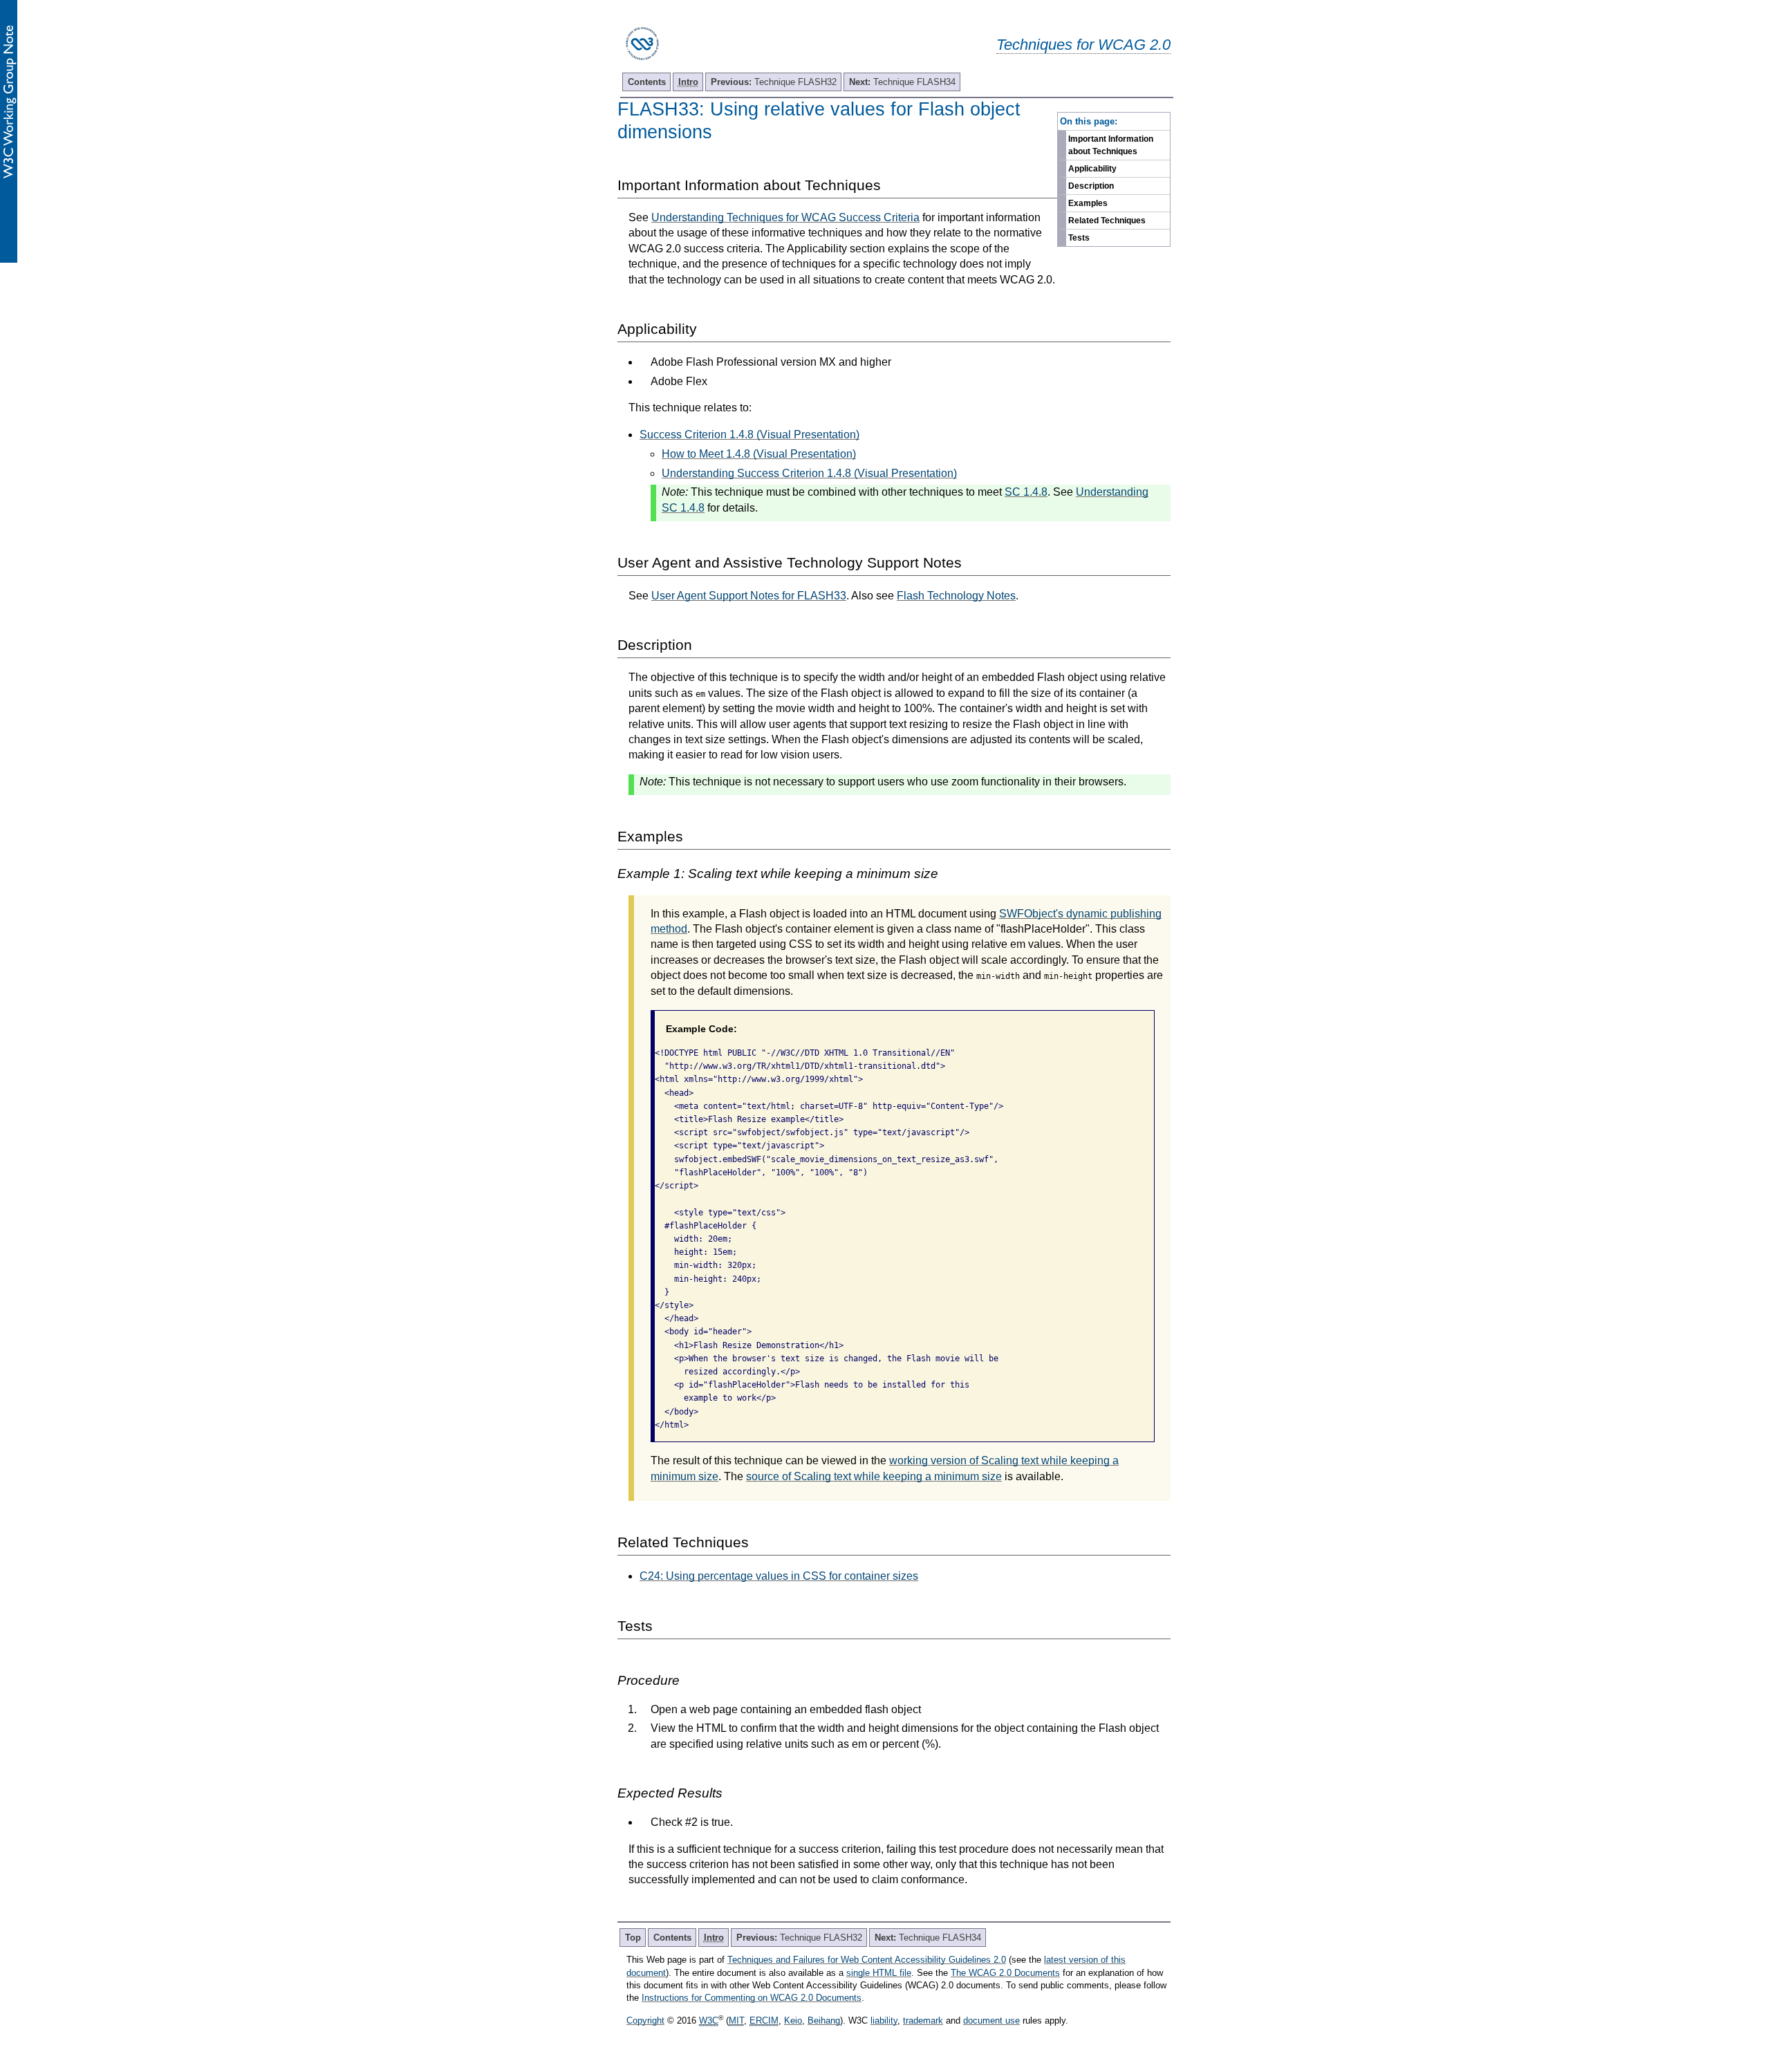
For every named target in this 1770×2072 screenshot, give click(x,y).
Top (633, 1938)
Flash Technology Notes (956, 596)
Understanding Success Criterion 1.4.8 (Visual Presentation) (809, 473)
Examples (1088, 203)
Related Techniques (1107, 221)
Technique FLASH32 (774, 82)
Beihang (824, 2020)
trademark (923, 2020)
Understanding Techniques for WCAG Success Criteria (785, 217)
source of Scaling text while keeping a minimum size (874, 1476)
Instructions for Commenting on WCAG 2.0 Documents (752, 1998)
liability (884, 2020)
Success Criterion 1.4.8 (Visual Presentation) (749, 435)
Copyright (645, 2020)
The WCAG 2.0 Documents (1005, 1973)
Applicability (1092, 169)
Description (1091, 186)
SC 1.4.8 (1026, 492)
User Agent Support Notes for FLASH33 (749, 596)
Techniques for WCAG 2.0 (1083, 45)
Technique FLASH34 (902, 82)
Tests (1079, 238)
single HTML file (879, 1973)
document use (991, 2020)
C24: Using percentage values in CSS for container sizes (779, 1576)
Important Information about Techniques (1111, 145)
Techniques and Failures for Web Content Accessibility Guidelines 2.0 (867, 1960)
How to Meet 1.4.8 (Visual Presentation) (759, 454)
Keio (793, 2020)
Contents (647, 82)
